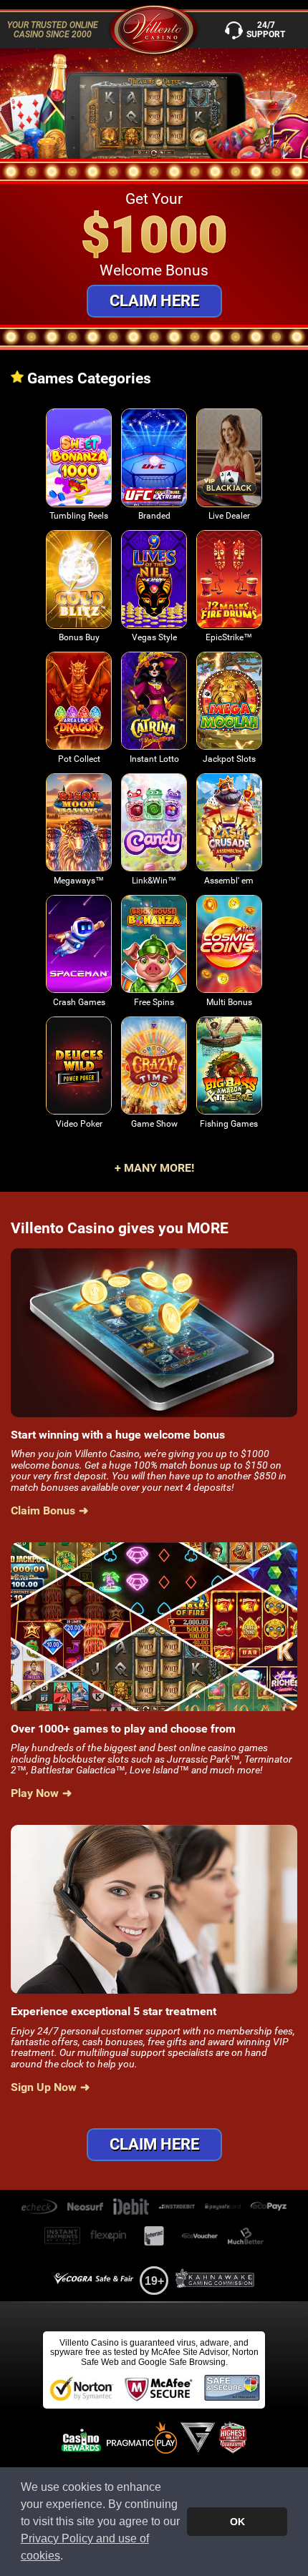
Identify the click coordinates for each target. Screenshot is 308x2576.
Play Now (79, 465)
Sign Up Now (44, 2087)
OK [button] (237, 2522)
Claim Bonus (43, 1511)
